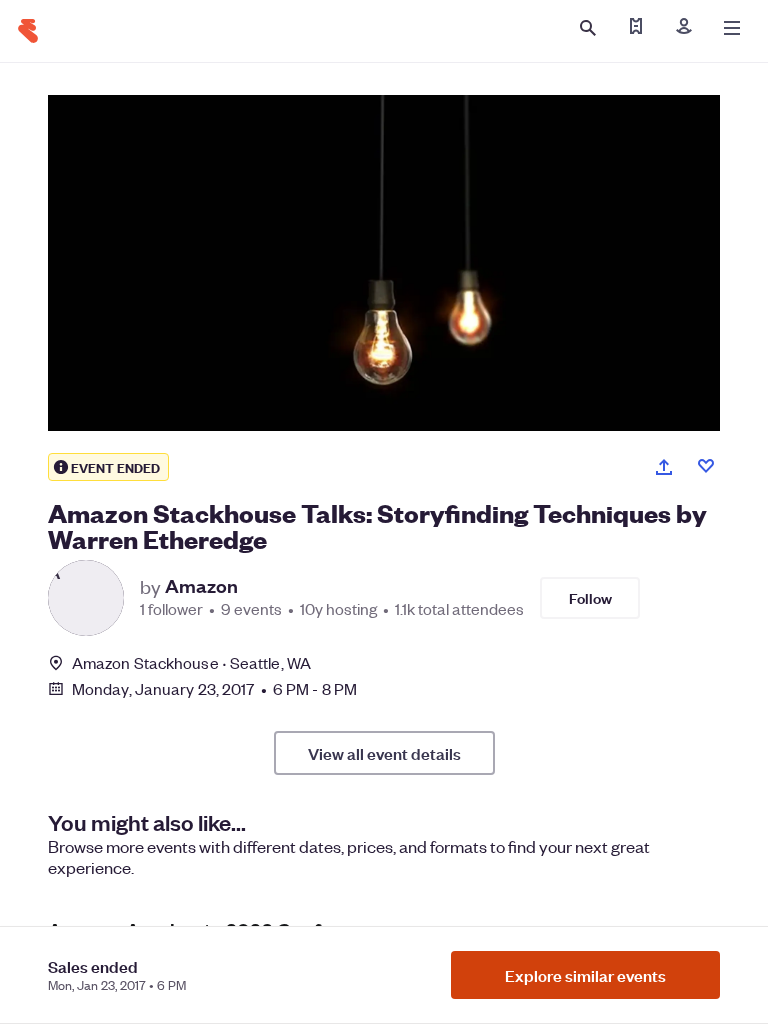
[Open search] (588, 28)
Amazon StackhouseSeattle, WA (191, 662)
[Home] (28, 31)
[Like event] (706, 466)
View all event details (384, 753)
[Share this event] (664, 467)
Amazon (201, 586)
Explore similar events (585, 975)
